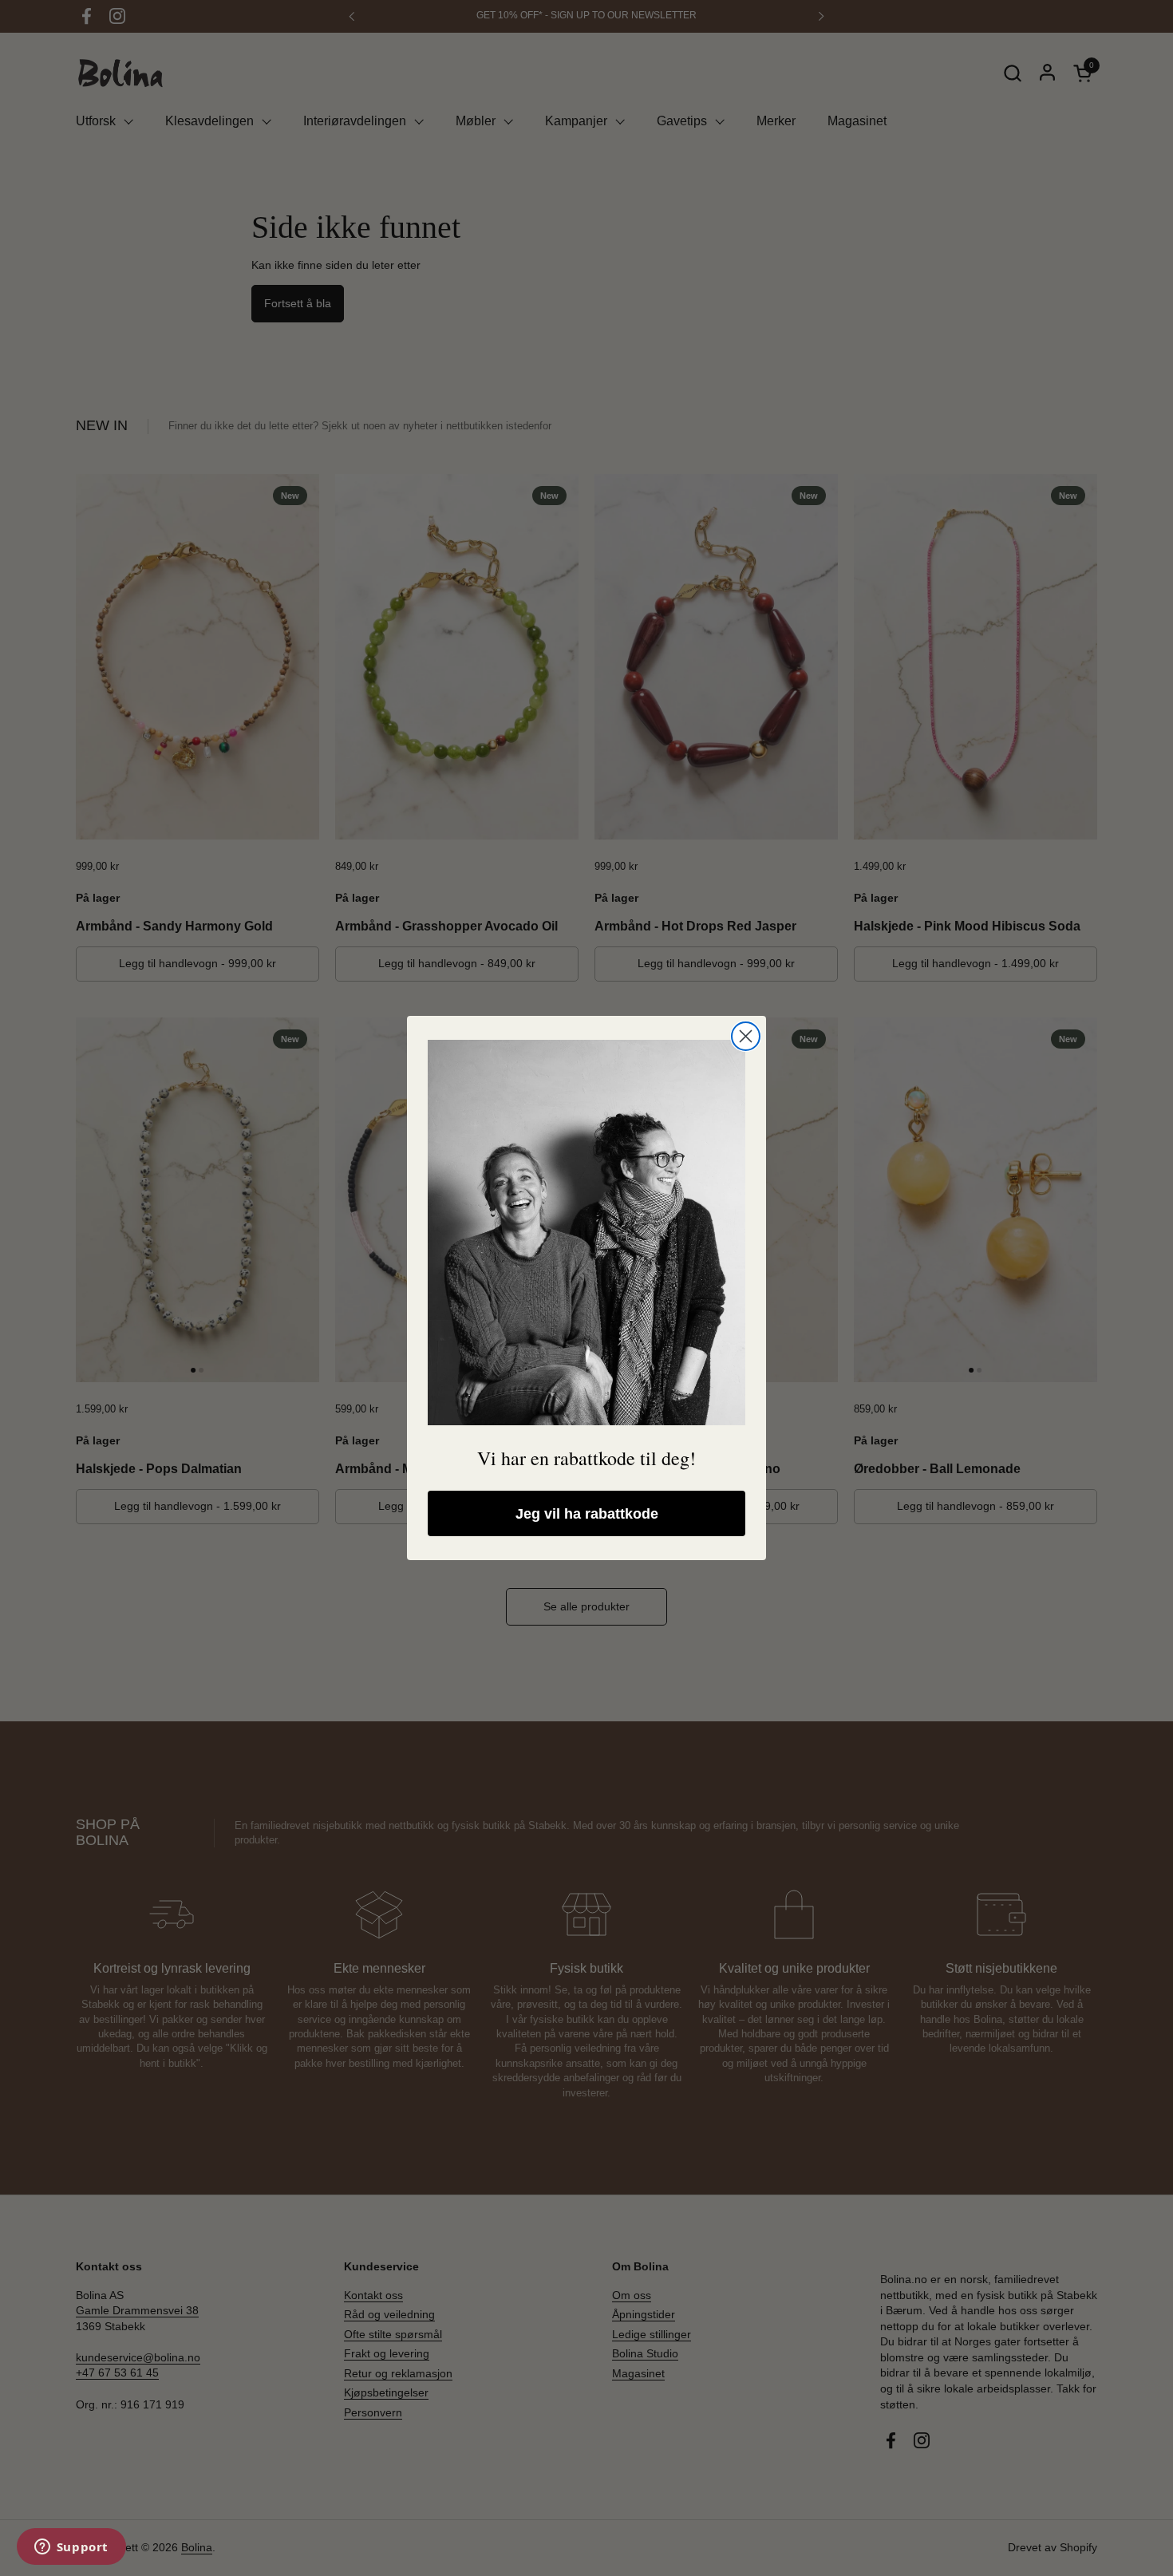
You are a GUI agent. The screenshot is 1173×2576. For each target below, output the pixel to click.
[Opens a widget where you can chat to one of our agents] (71, 2548)
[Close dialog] (746, 1036)
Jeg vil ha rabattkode (587, 1514)
